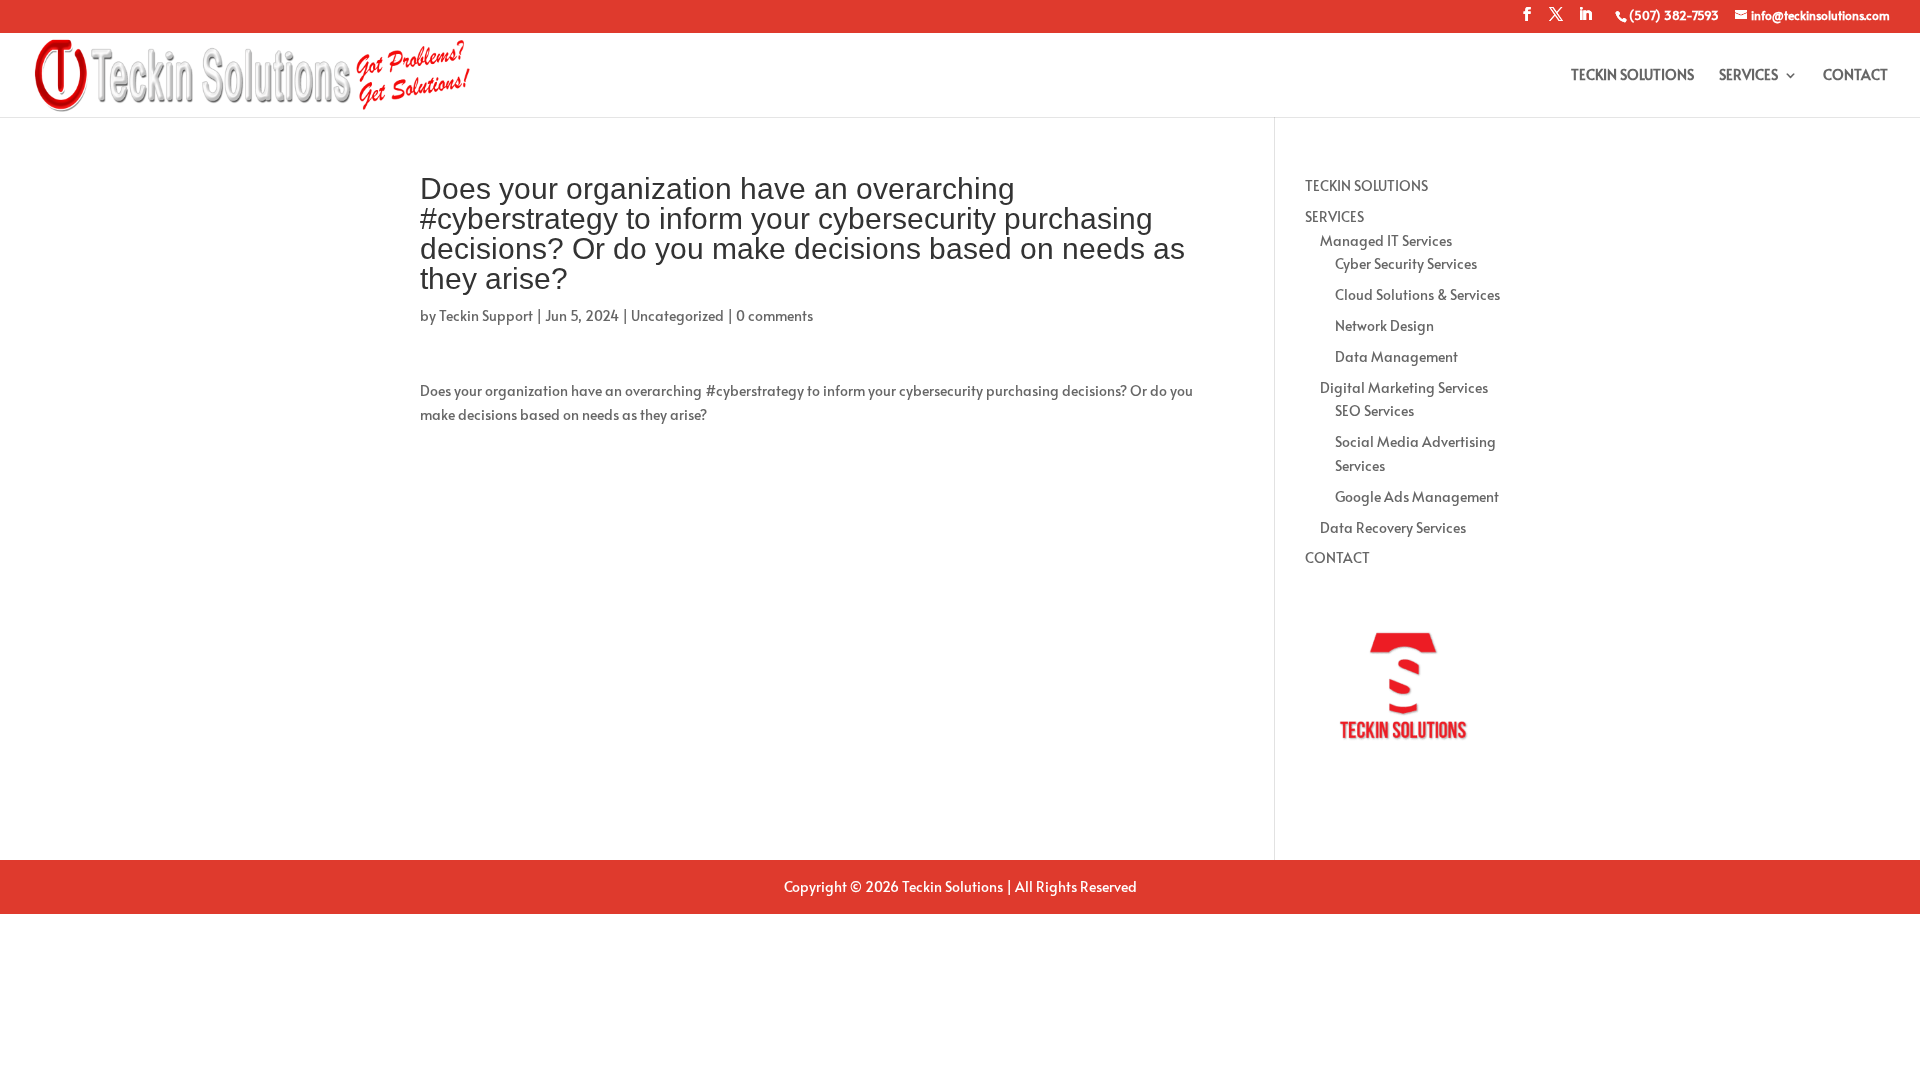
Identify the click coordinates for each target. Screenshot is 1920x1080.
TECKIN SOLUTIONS (1632, 76)
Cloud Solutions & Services (1417, 294)
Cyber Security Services (1406, 263)
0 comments (774, 315)
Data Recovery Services (1393, 527)
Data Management (1396, 356)
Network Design (1384, 325)
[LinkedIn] (1585, 20)
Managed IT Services (1386, 240)
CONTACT (1855, 76)
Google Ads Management (1417, 496)
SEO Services (1374, 410)
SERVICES (1748, 76)
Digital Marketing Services (1404, 387)
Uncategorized (677, 315)
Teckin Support (486, 315)
